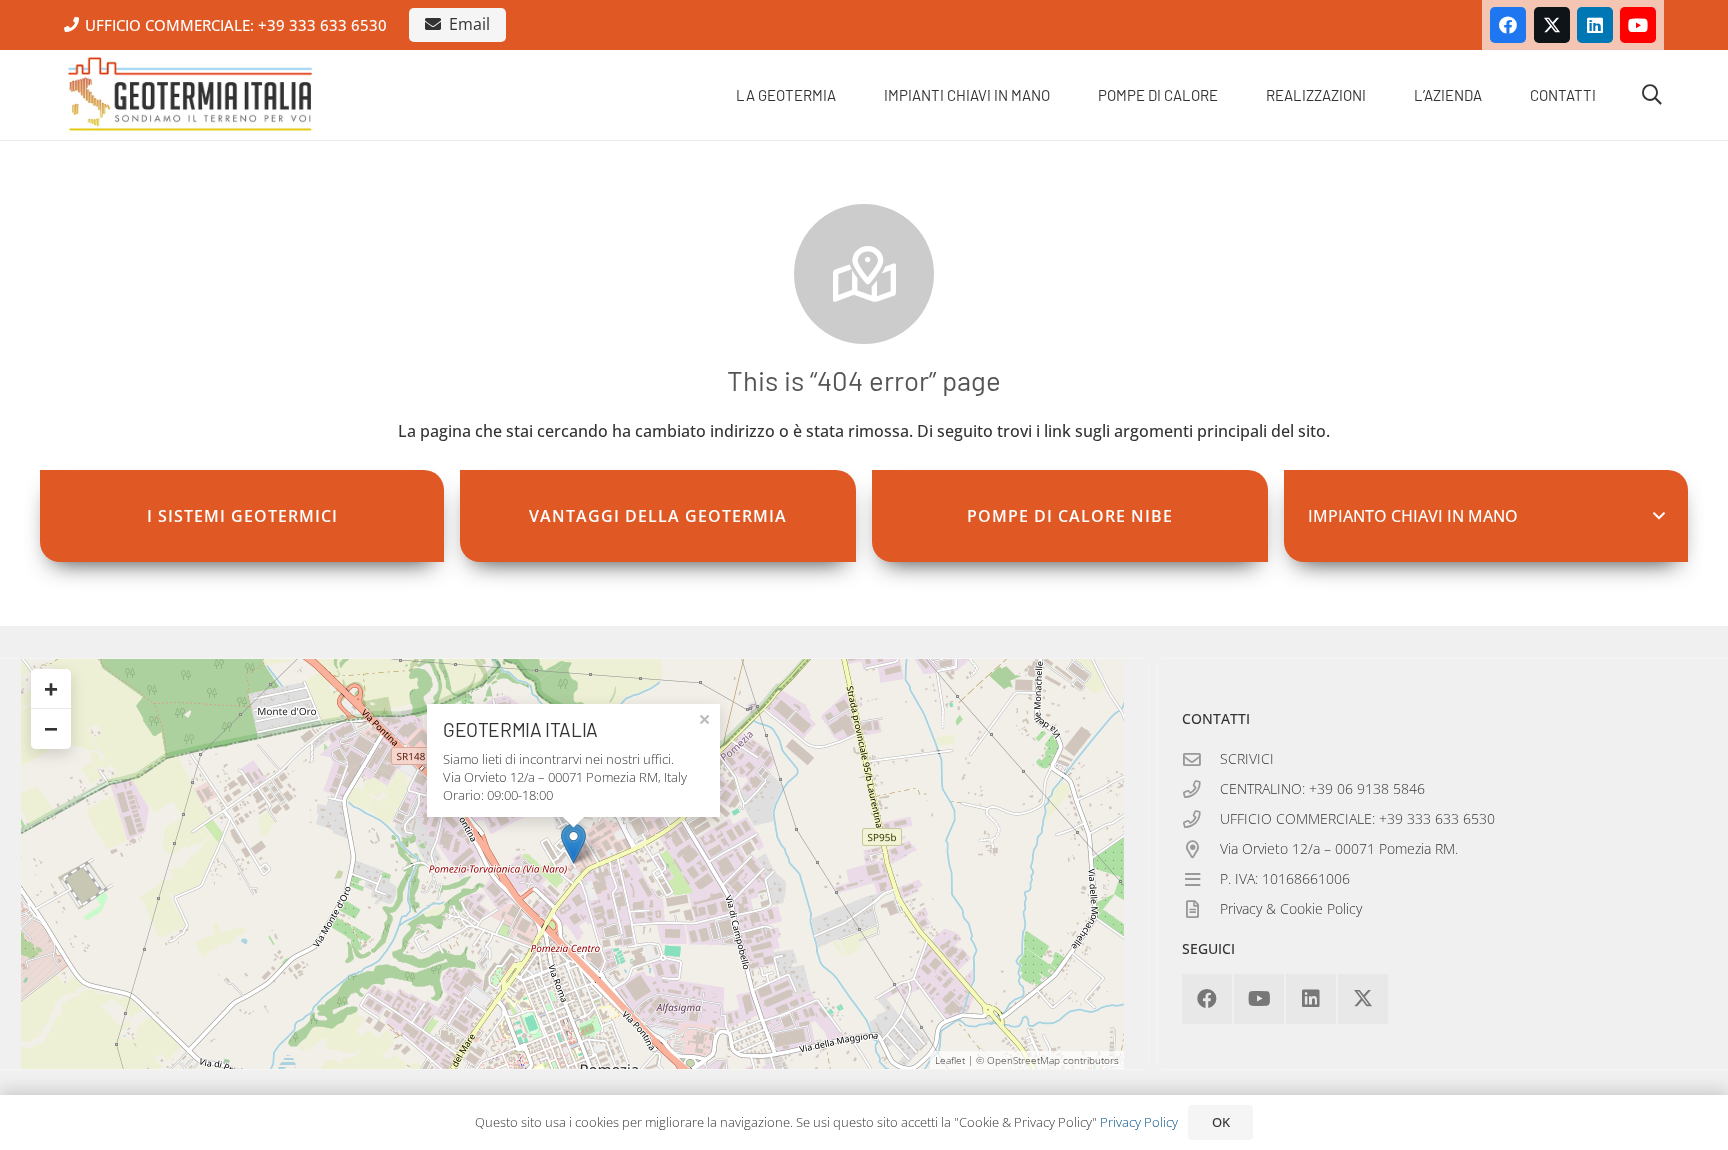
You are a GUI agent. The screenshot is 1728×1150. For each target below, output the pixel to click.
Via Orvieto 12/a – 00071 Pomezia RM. (1339, 848)
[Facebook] (1508, 25)
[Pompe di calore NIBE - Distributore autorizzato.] (1070, 516)
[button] (850, 95)
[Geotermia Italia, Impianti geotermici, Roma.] (190, 95)
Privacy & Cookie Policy (1291, 908)
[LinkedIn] (1595, 25)
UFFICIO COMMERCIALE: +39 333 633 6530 (1357, 818)
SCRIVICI (1247, 758)
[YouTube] (1638, 25)
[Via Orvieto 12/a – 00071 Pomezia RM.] (1201, 850)
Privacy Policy (1139, 1122)
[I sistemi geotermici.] (246, 516)
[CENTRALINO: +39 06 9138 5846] (1201, 790)
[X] (1552, 25)
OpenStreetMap (1023, 1060)
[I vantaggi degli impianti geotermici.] (658, 516)
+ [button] (51, 688)
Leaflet (950, 1060)
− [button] (51, 728)
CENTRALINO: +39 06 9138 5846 (1322, 788)
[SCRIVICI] (1201, 760)
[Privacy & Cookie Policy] (1201, 910)
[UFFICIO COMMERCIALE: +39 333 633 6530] (1201, 820)
